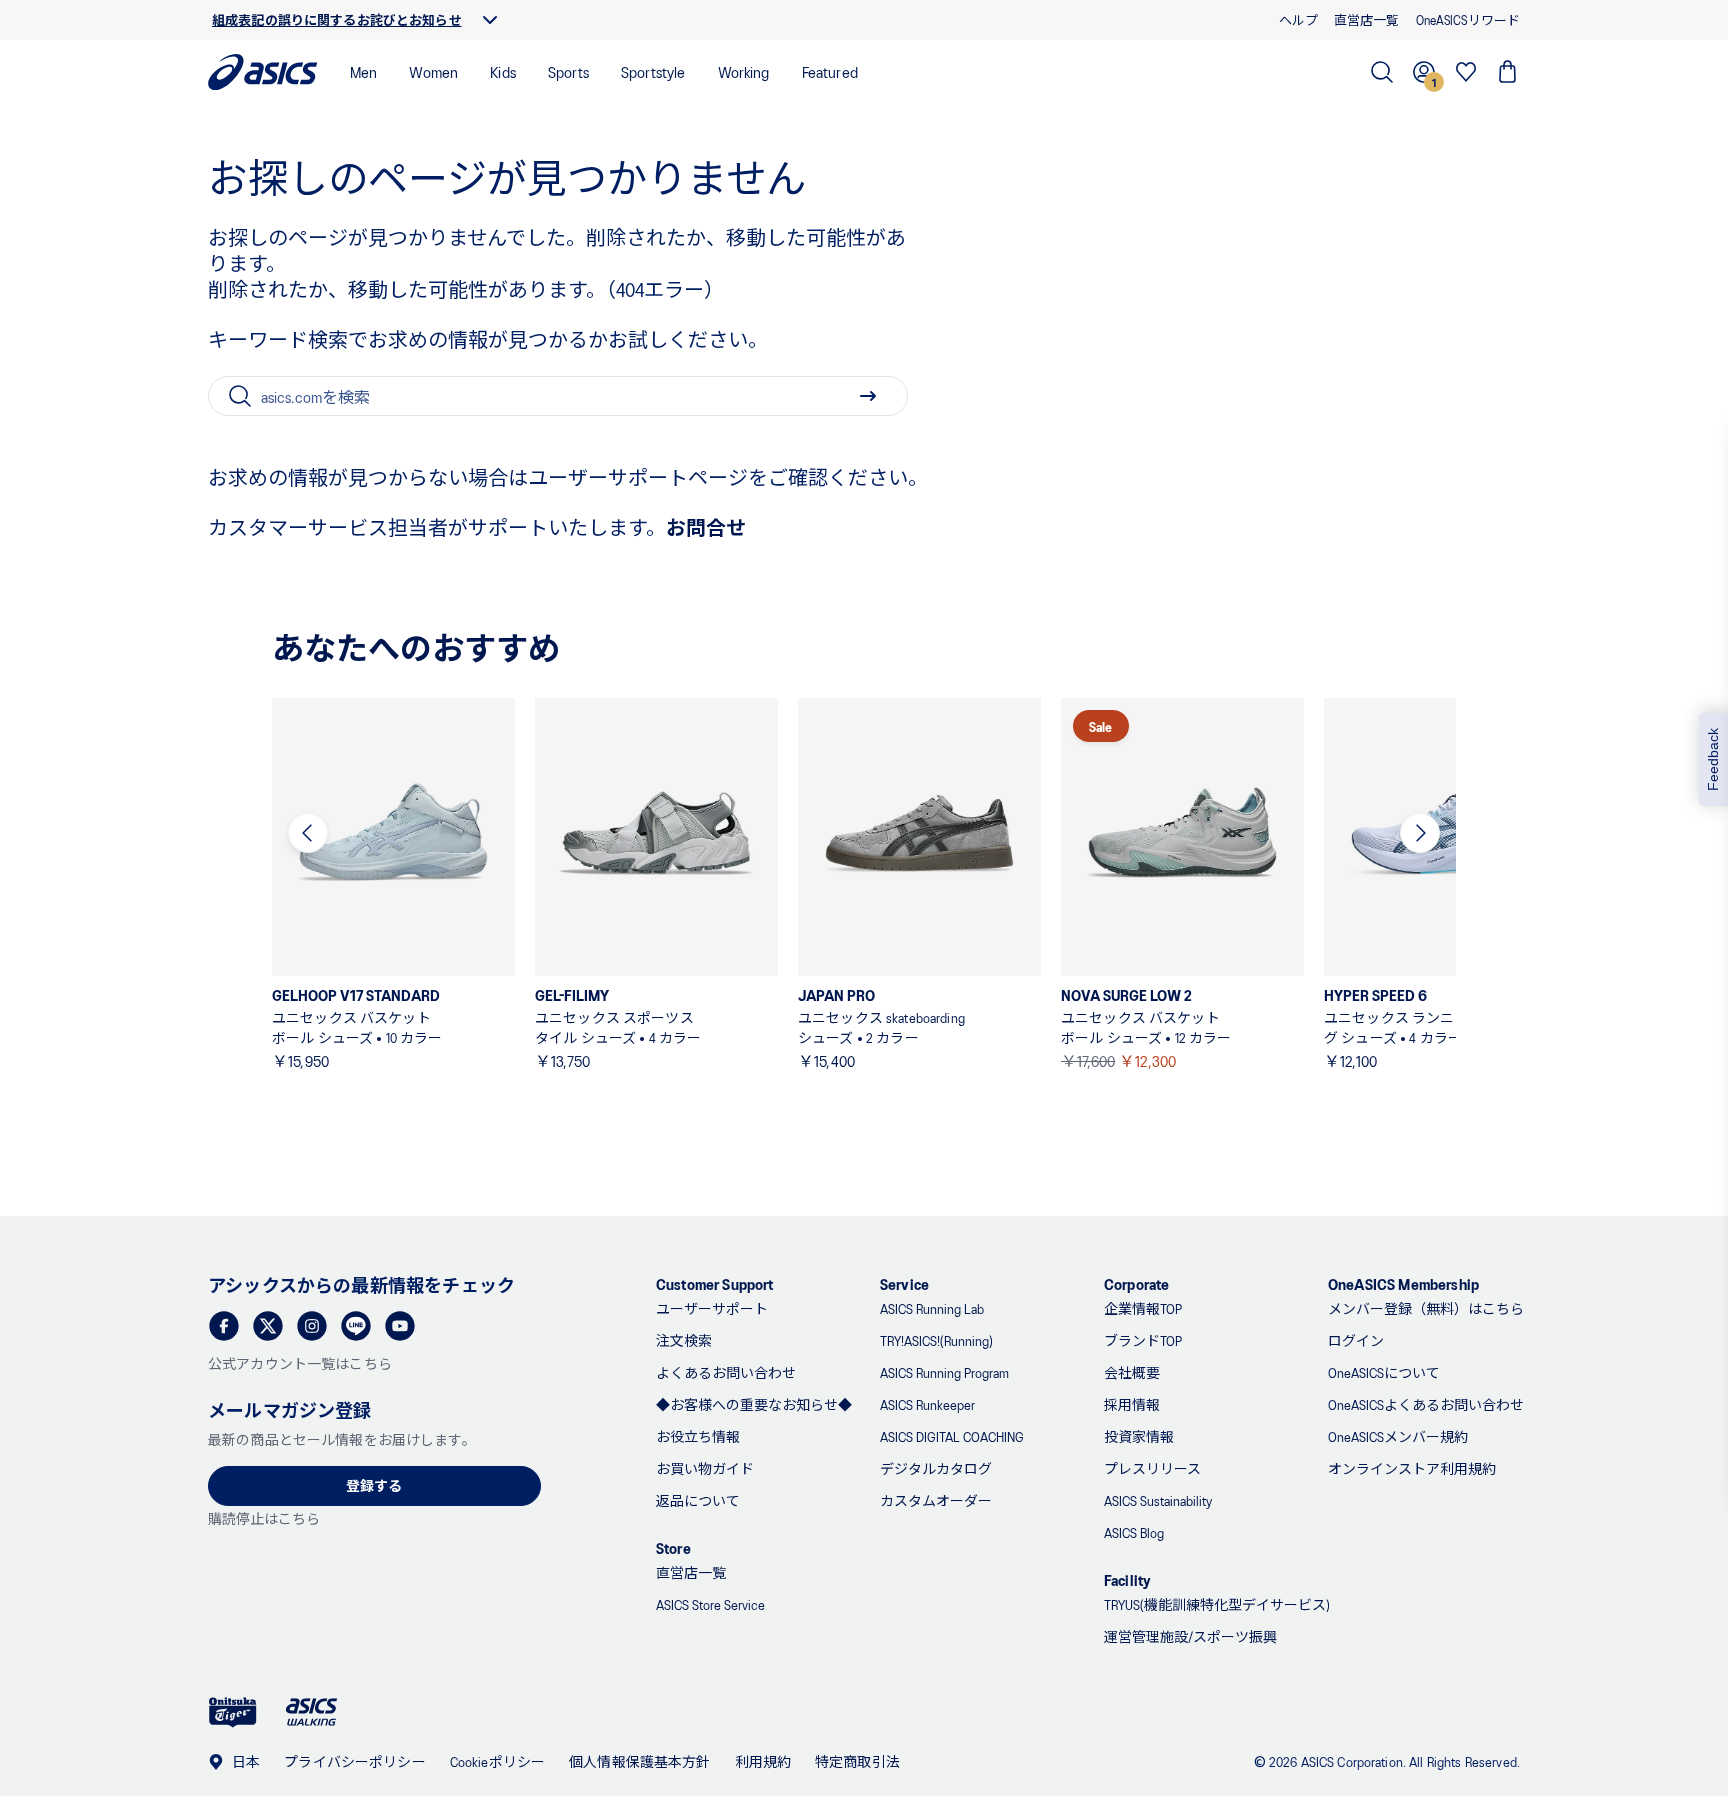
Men (363, 71)
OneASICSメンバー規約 (1398, 1436)
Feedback (1713, 759)
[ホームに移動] (263, 72)
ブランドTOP (1143, 1340)
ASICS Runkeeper (927, 1404)
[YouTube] (400, 1326)
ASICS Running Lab (932, 1308)
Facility (1127, 1579)
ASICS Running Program (944, 1372)
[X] (268, 1326)
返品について (698, 1500)
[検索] (1382, 72)
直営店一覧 (691, 1572)
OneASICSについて (1384, 1372)
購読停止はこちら (264, 1518)
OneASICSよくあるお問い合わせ (1426, 1404)
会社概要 (1132, 1372)
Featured (830, 71)
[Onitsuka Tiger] (233, 1712)
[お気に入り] (1466, 72)
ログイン (1356, 1340)
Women (433, 71)
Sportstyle (653, 71)
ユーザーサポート (712, 1308)
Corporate (1136, 1283)
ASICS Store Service (710, 1604)
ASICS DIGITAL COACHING (952, 1436)
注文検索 (684, 1340)
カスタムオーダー (936, 1500)
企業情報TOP (1143, 1308)
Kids (503, 71)
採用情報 (1132, 1404)
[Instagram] (312, 1326)
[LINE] (356, 1326)
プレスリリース (1152, 1468)
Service (904, 1283)
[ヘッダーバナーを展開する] (490, 20)
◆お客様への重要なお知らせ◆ (754, 1404)
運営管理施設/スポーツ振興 (1190, 1636)
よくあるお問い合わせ (726, 1372)
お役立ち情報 (698, 1436)
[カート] (1508, 72)
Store (673, 1547)
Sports (568, 71)
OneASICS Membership (1403, 1283)
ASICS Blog (1134, 1532)
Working (744, 71)
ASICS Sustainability (1158, 1500)
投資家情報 (1139, 1436)
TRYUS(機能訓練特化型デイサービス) (1217, 1604)
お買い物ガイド (705, 1468)
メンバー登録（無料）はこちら (1426, 1308)
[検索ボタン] (868, 396)
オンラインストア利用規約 (1412, 1468)
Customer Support (715, 1283)
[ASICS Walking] (311, 1712)
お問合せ (706, 527)
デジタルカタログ (936, 1468)
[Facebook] (224, 1326)
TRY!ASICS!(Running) (936, 1340)
